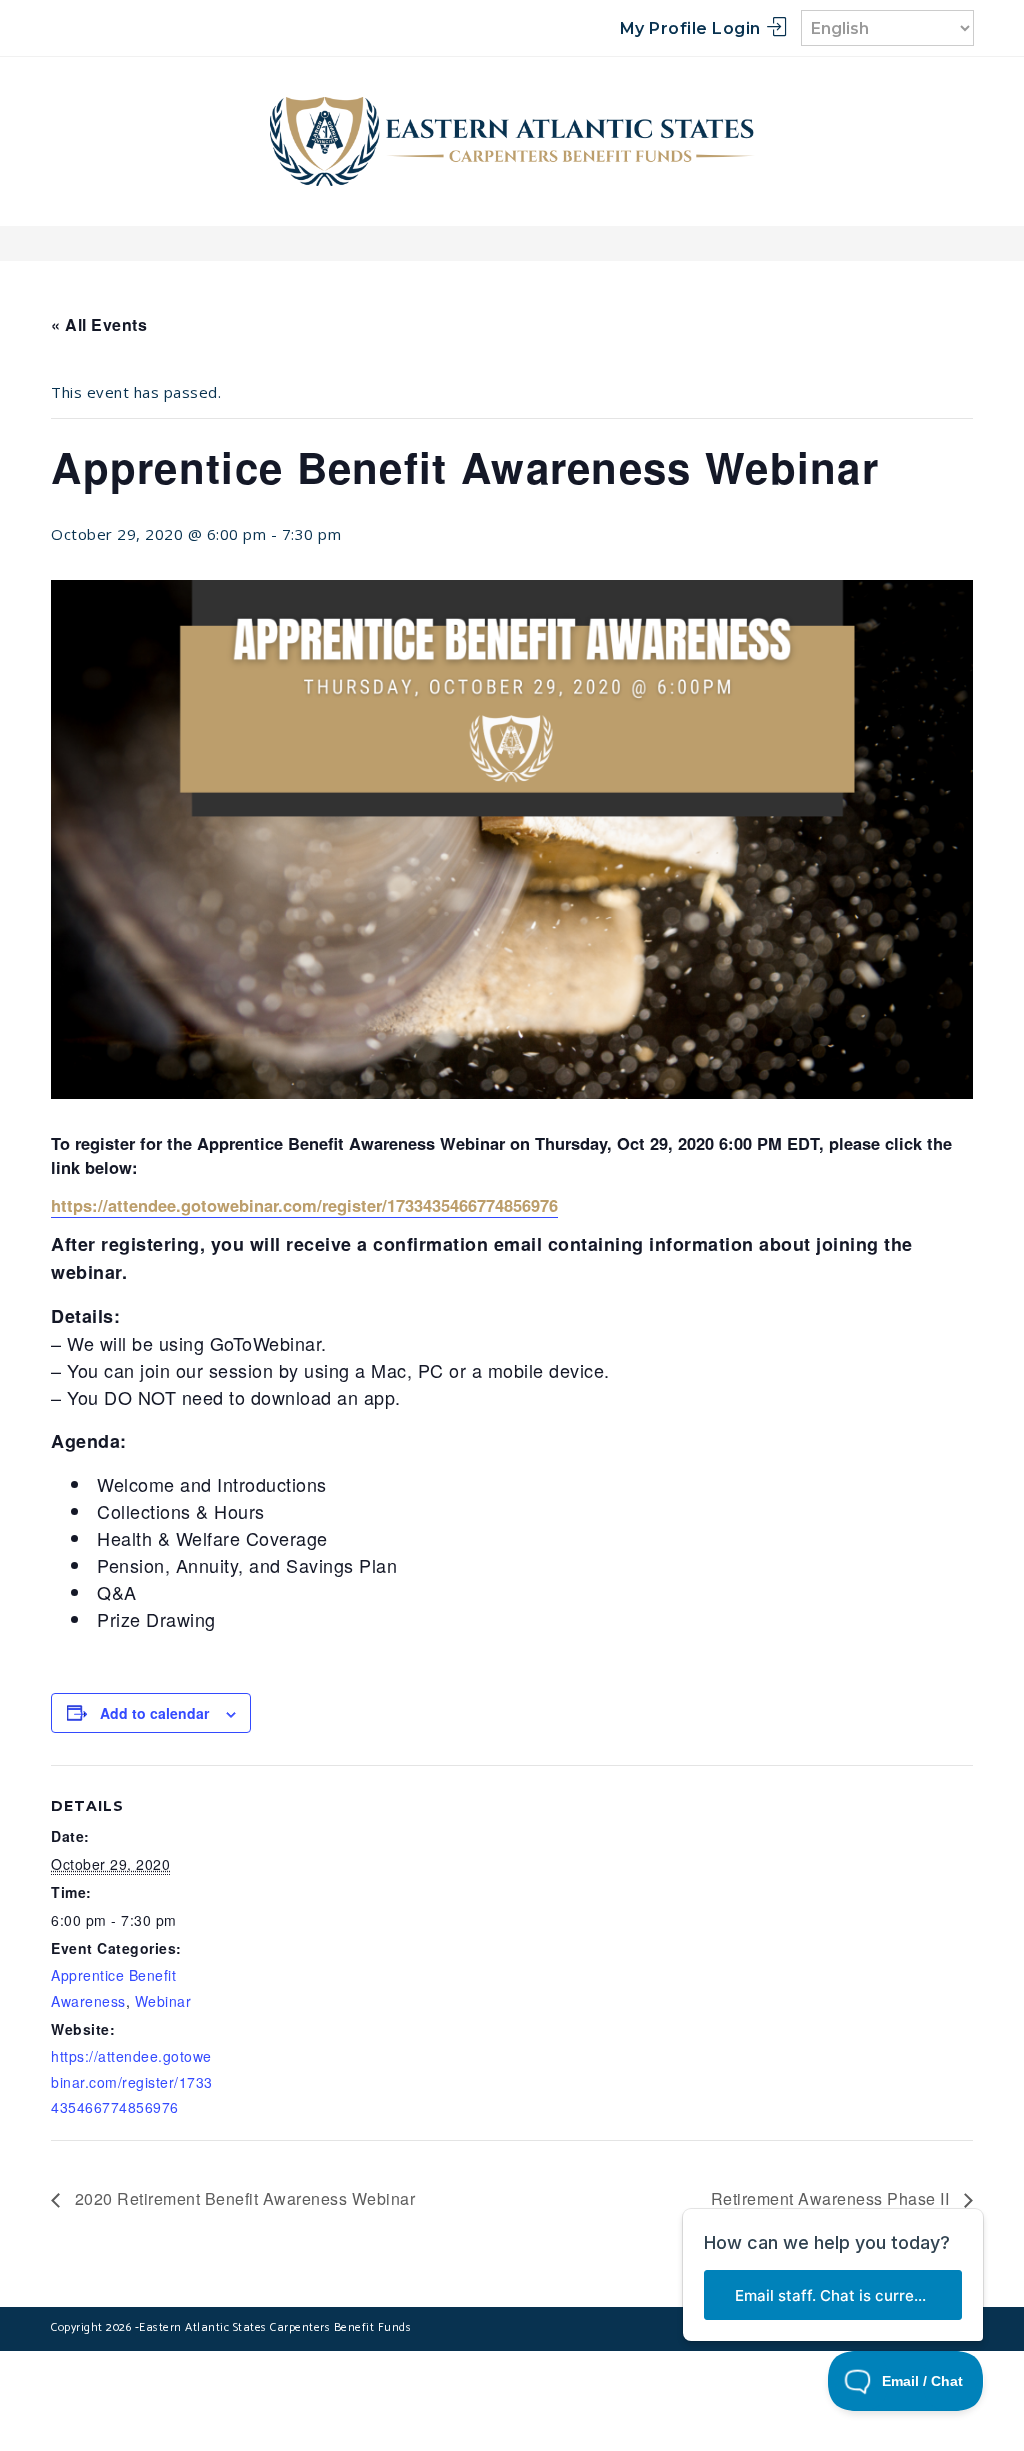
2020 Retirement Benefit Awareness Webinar (242, 2198)
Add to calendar (154, 1713)
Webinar (163, 2001)
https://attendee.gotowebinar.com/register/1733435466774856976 (132, 2081)
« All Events (99, 324)
